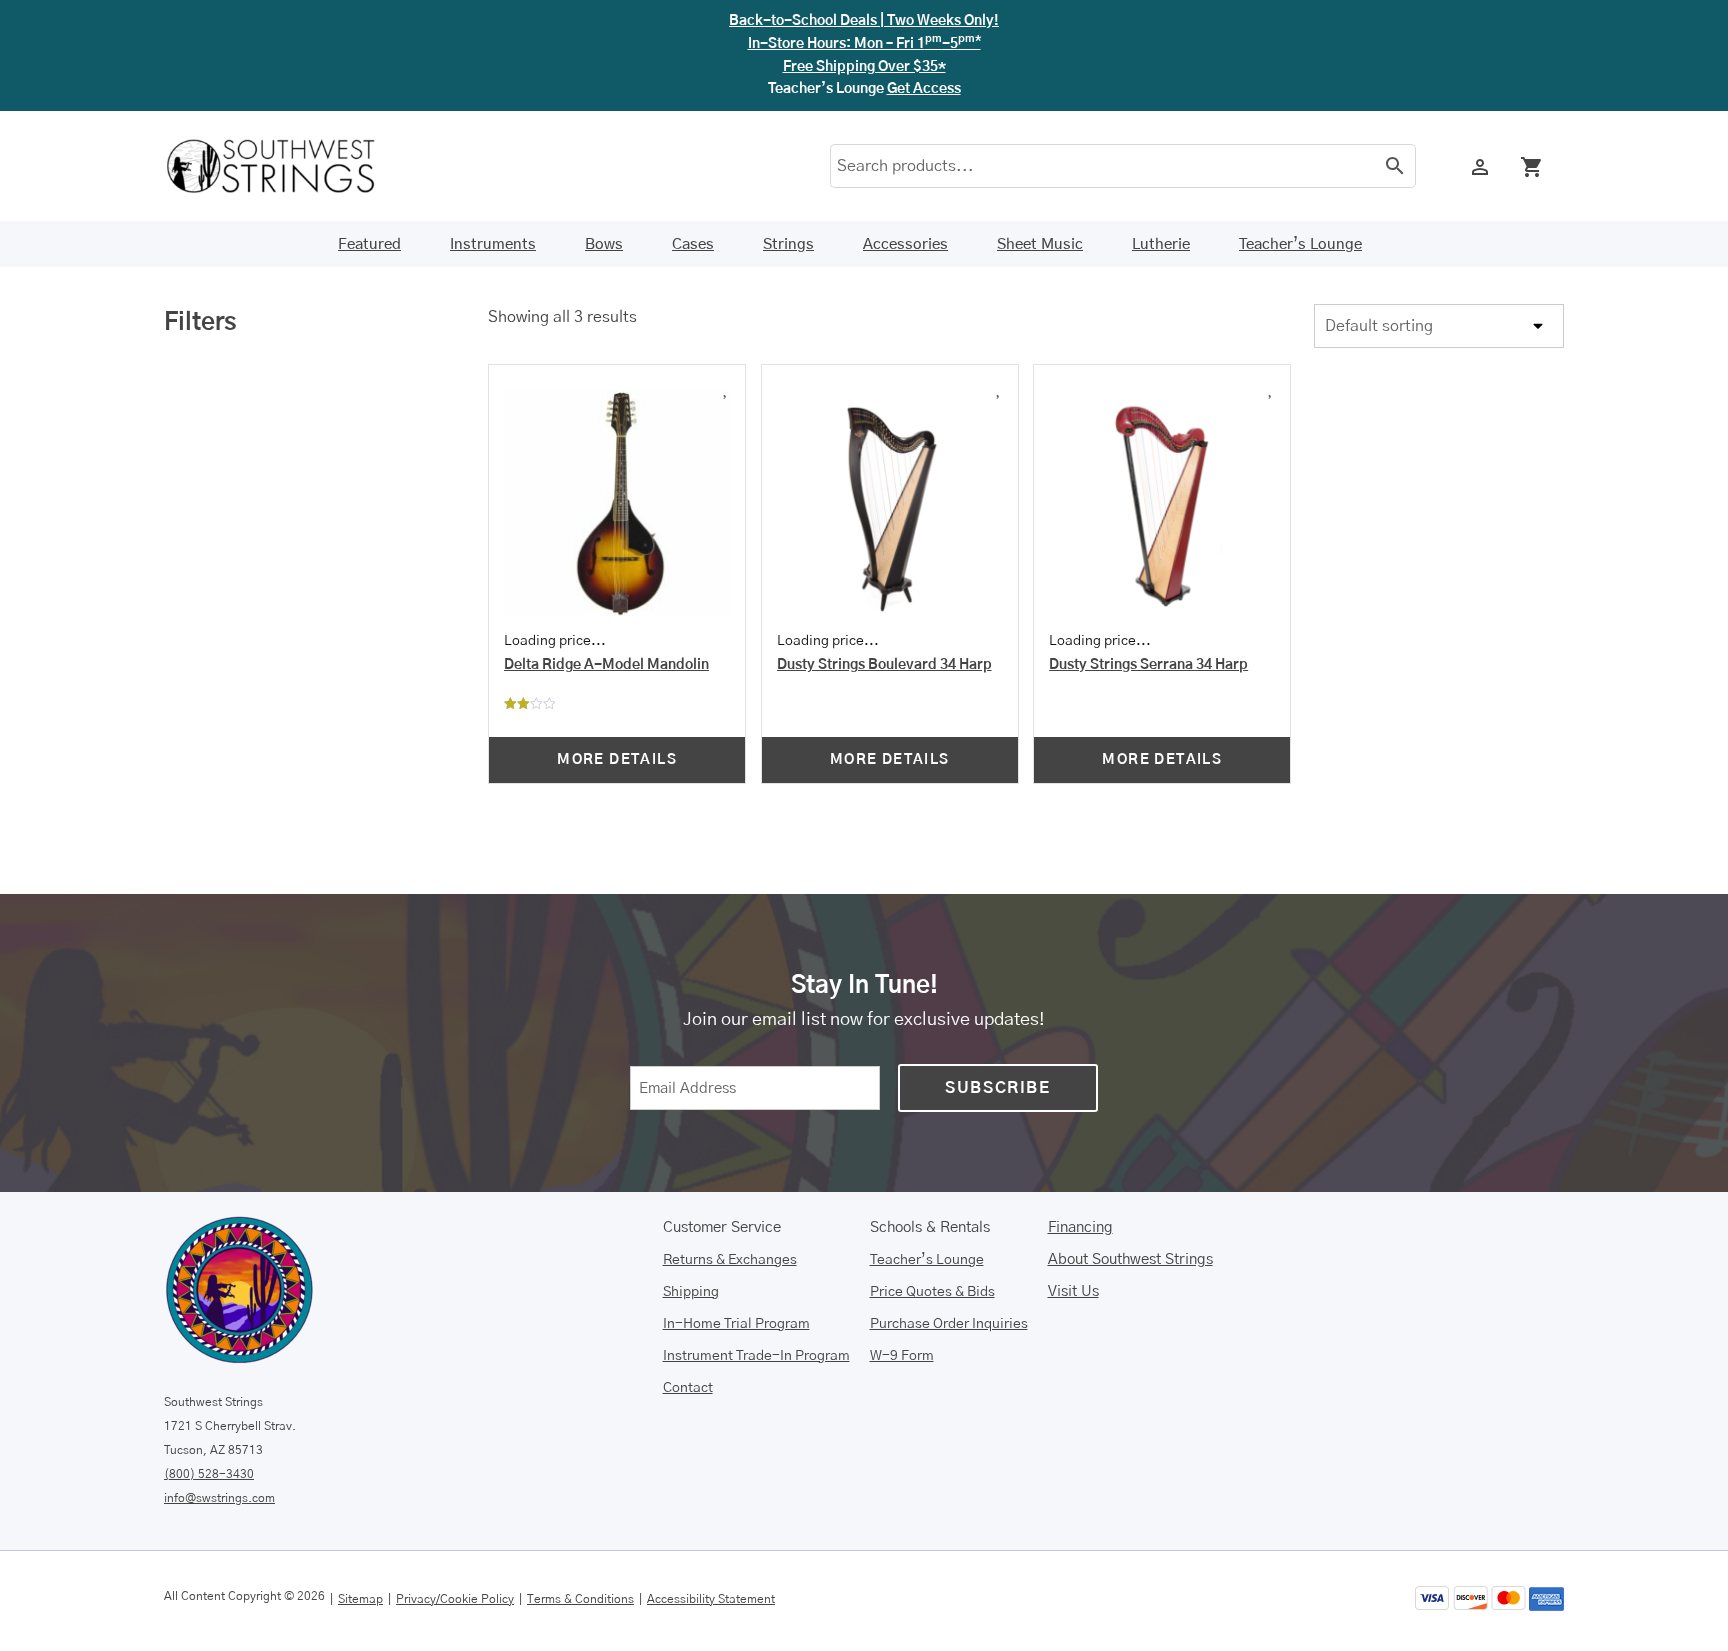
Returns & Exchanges (730, 1260)
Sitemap (360, 1599)
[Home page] (284, 166)
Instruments (493, 244)
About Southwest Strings (1130, 1259)
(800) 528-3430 (209, 1474)
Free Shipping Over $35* (864, 67)
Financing (1080, 1227)
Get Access (924, 89)
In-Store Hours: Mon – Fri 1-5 (864, 44)
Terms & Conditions (580, 1599)
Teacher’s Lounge (1300, 244)
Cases (693, 244)
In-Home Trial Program (736, 1324)
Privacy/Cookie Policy (455, 1599)
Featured (369, 244)
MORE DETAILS (617, 760)
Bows (604, 244)
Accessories (905, 244)
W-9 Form (902, 1356)
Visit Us (1073, 1291)
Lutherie (1161, 244)
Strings (788, 244)
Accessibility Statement (711, 1599)
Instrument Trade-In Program (756, 1356)
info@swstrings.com (219, 1498)
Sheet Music (1040, 244)
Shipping (691, 1292)
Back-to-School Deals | (864, 21)
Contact (688, 1388)
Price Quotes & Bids (932, 1292)
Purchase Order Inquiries (949, 1324)
